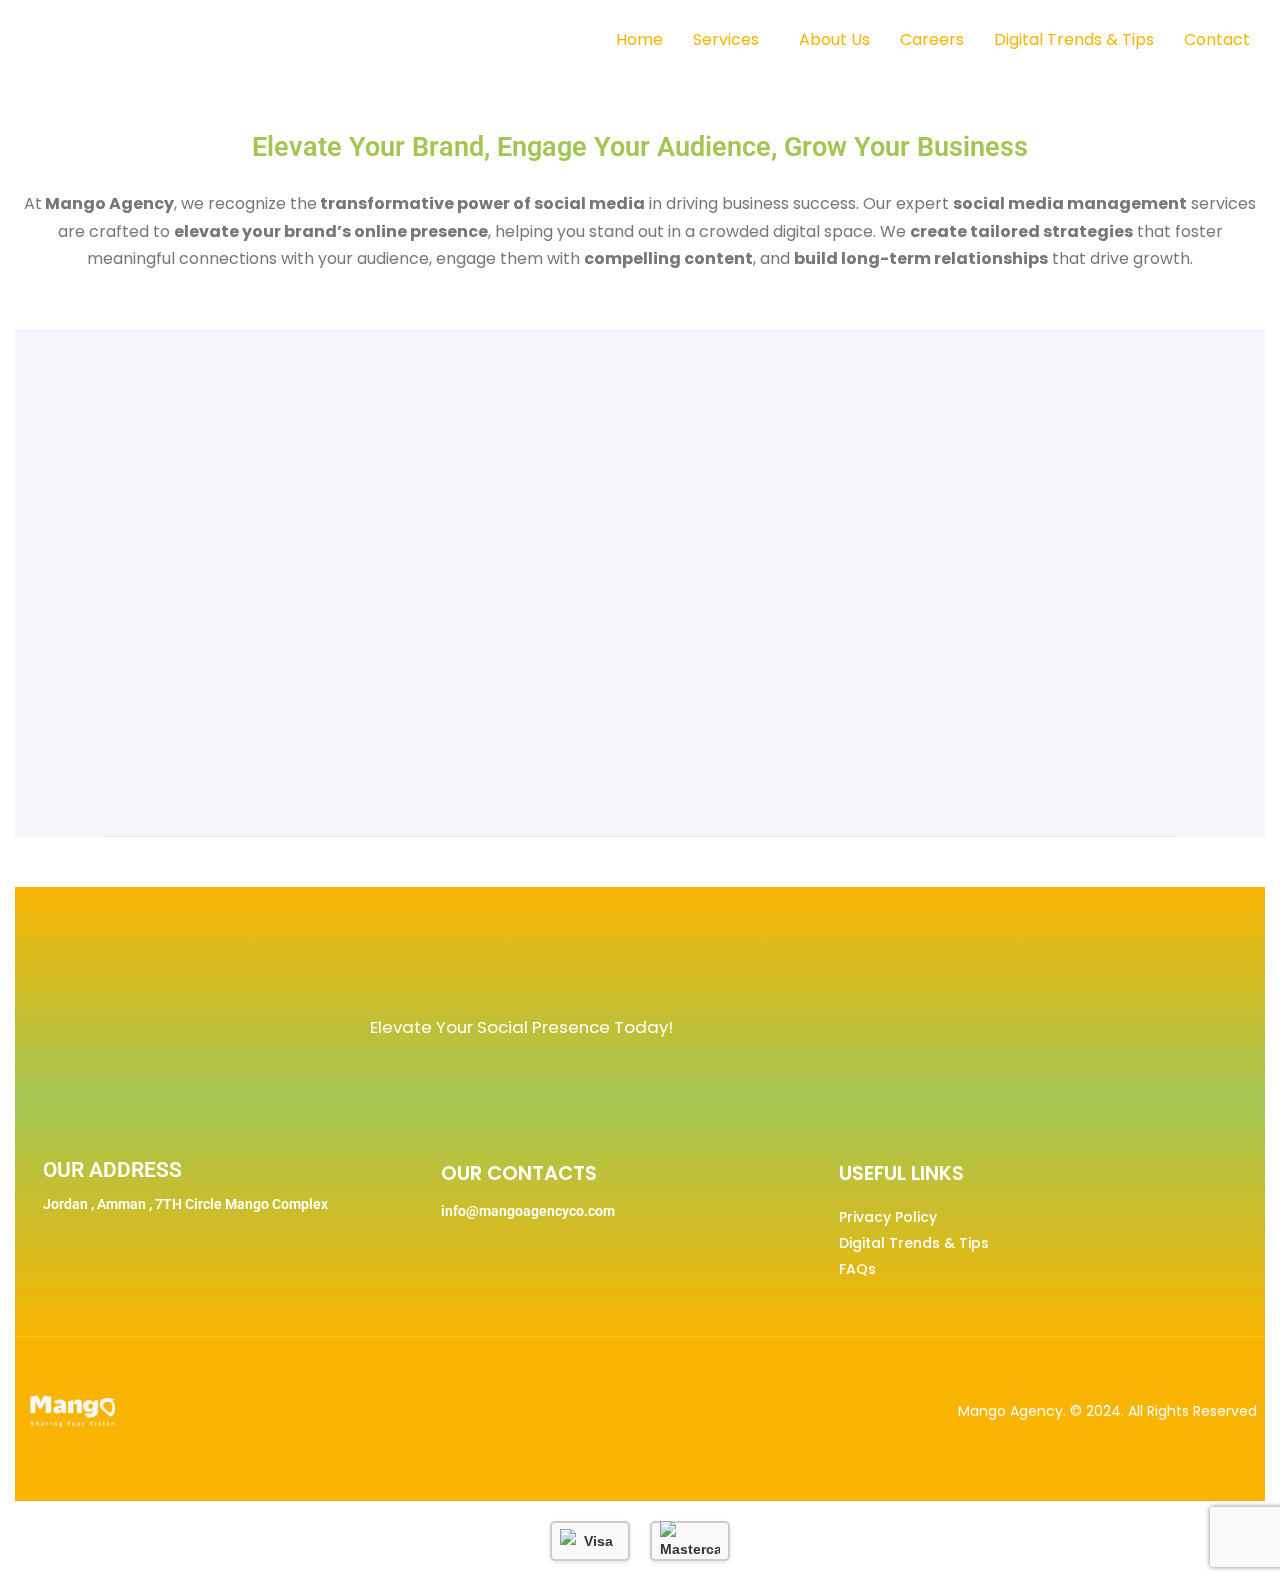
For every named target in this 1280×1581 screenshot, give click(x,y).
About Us (834, 39)
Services (726, 39)
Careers (932, 39)
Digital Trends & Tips (1074, 39)
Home (639, 39)
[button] (731, 40)
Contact (1217, 39)
